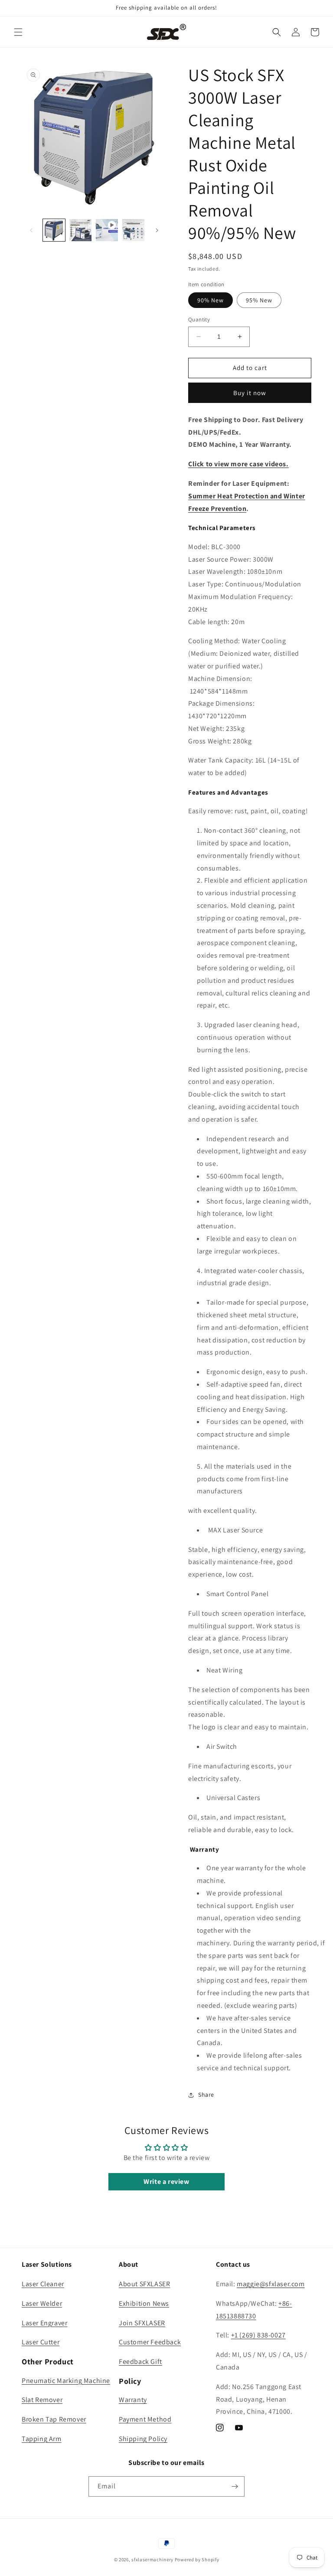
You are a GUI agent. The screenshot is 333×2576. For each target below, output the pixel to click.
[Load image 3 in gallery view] (133, 230)
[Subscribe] (235, 2486)
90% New (211, 300)
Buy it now (250, 393)
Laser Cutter (41, 2342)
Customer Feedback (150, 2342)
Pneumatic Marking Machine (66, 2381)
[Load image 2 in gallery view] (80, 230)
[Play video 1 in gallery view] (107, 230)
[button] (18, 32)
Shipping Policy (143, 2439)
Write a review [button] (166, 2182)
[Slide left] (31, 230)
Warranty (133, 2400)
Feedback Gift (140, 2362)
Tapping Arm (42, 2439)
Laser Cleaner (43, 2284)
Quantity (199, 319)
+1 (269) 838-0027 (258, 2335)
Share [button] (206, 2095)
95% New (259, 300)
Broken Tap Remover (54, 2419)
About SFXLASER (144, 2284)
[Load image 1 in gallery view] (54, 230)
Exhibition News (144, 2303)
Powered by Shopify (197, 2560)
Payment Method (145, 2419)
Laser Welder (42, 2303)
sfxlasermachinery (152, 2560)
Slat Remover (42, 2400)
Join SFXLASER (142, 2323)
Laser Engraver (44, 2323)
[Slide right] (157, 230)
